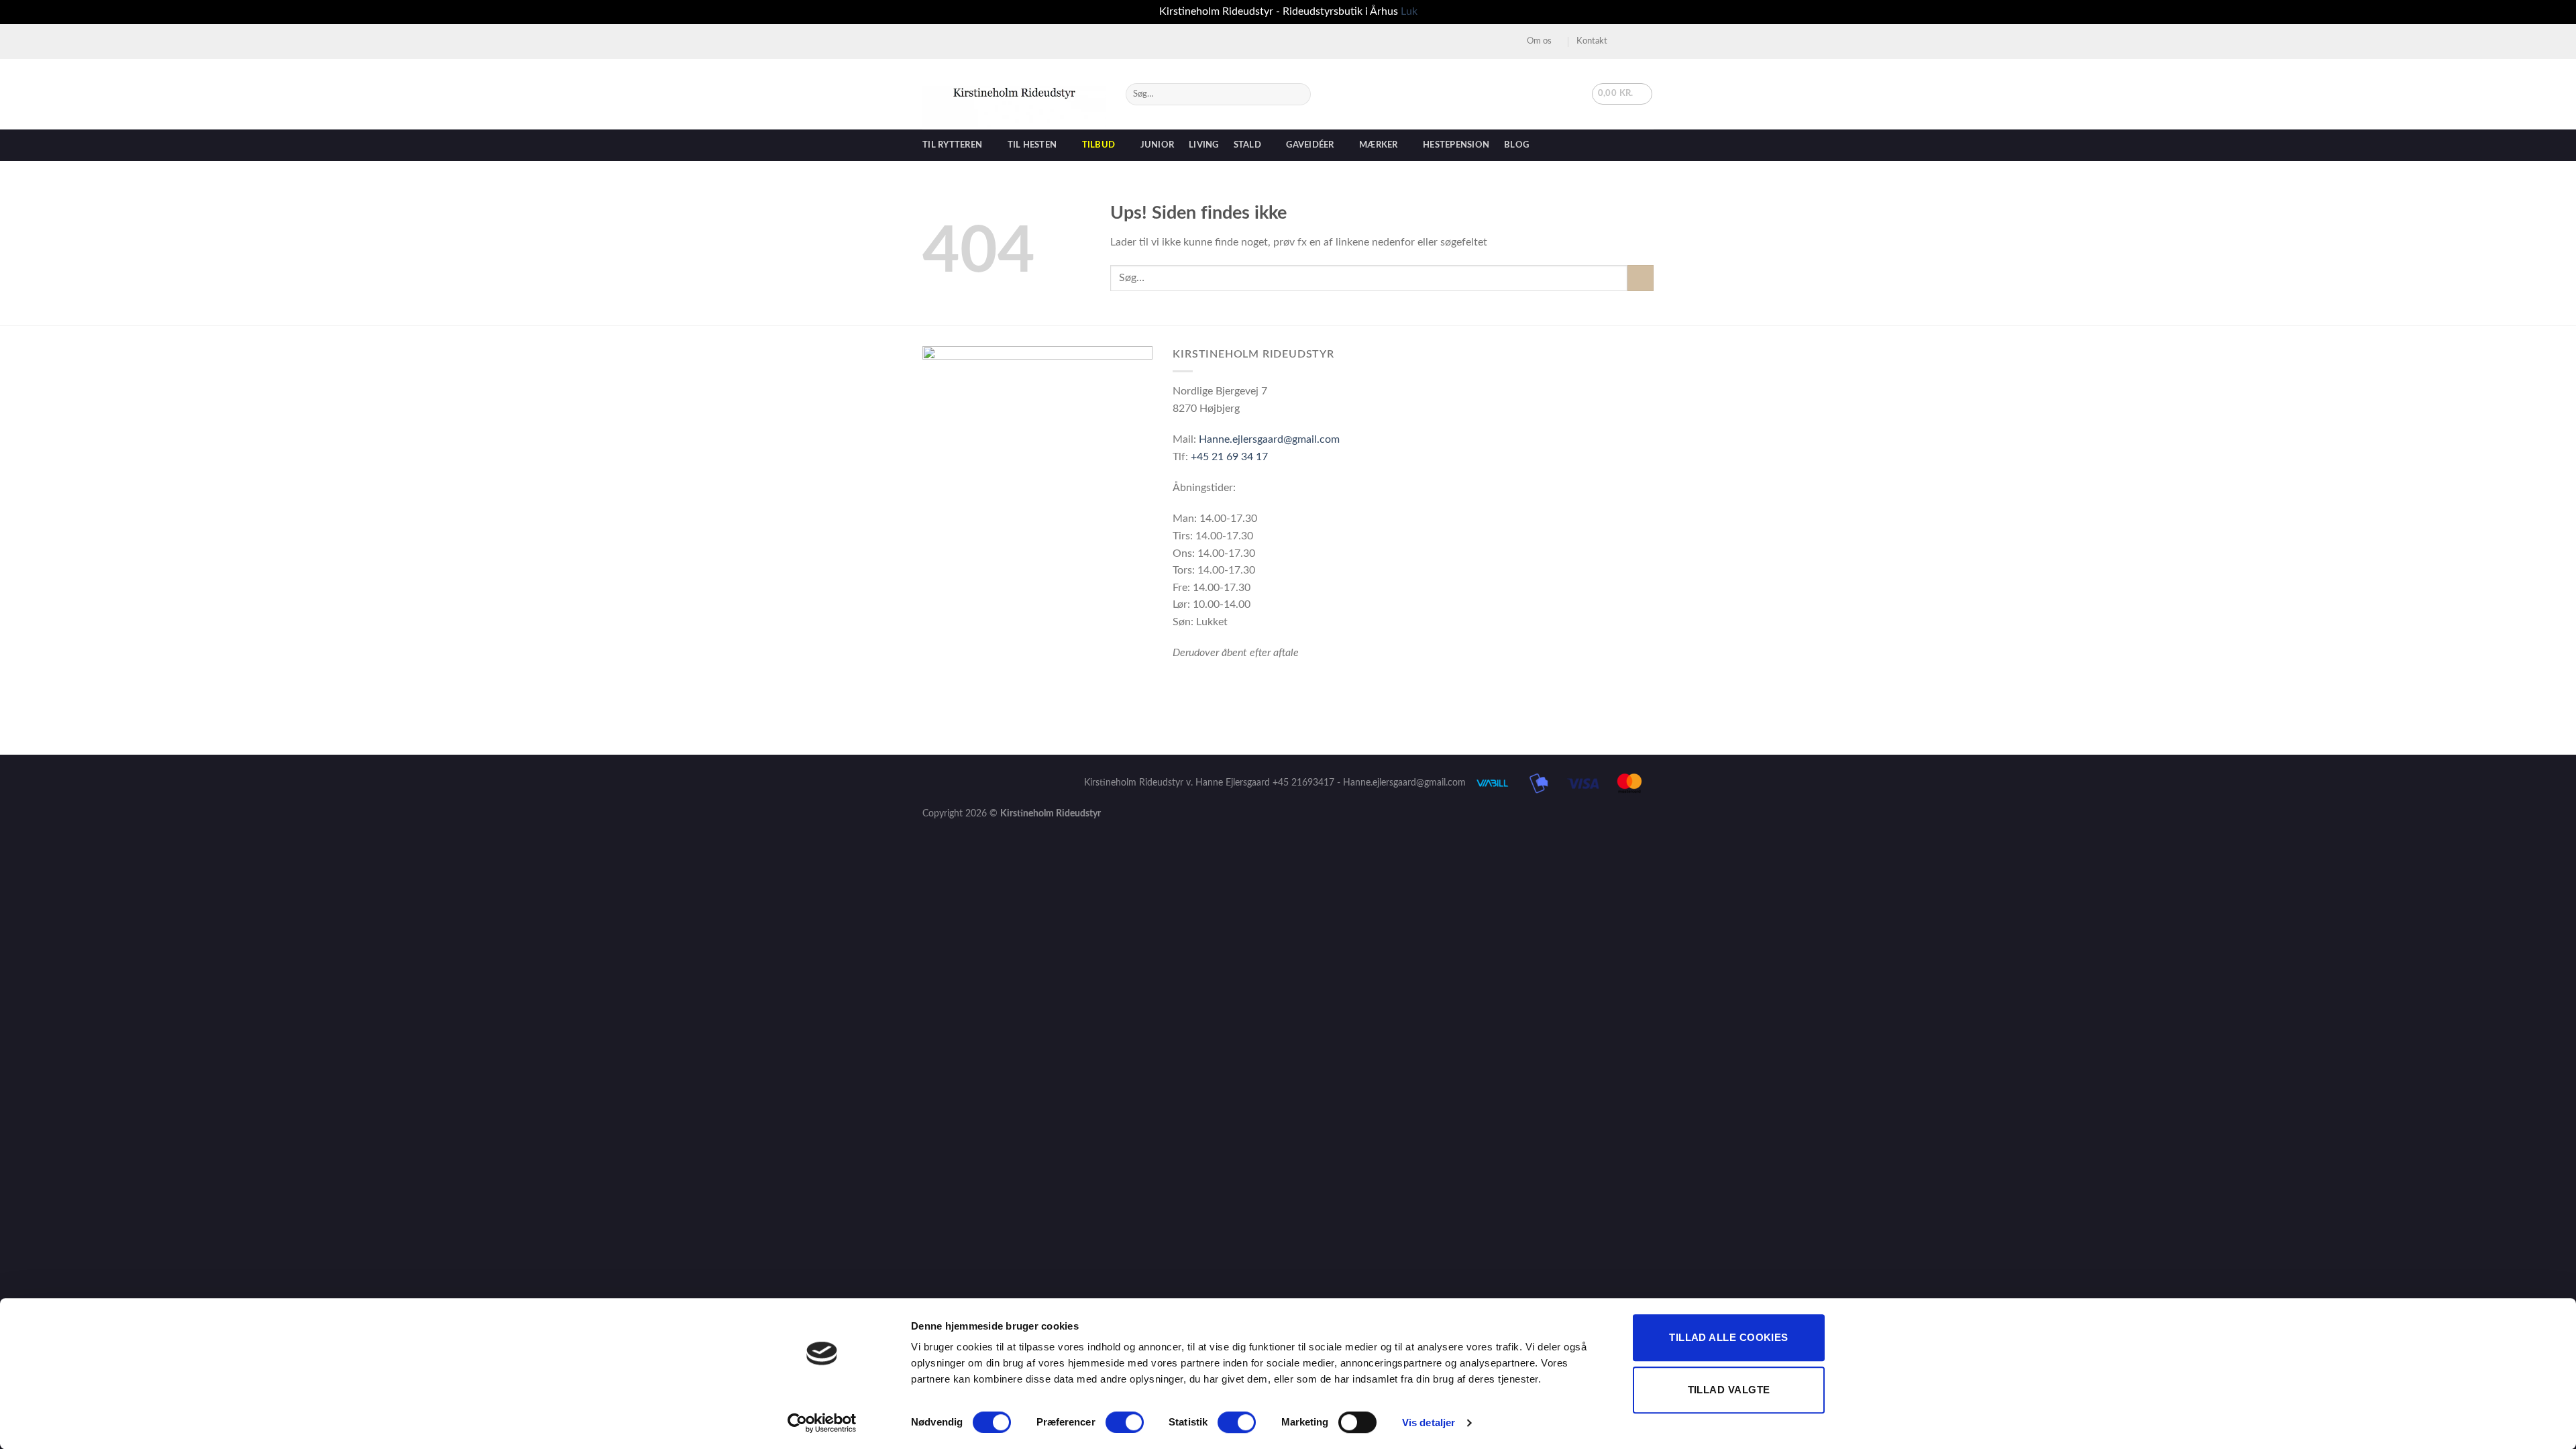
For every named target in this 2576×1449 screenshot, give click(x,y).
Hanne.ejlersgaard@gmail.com (1269, 439)
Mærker (1379, 145)
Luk (1409, 11)
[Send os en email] (1647, 41)
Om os (1539, 41)
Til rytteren (952, 145)
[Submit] (1298, 94)
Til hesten (1032, 145)
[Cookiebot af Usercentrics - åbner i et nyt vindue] (822, 1423)
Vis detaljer (1429, 1423)
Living (1204, 145)
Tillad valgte (1729, 1390)
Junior (1158, 145)
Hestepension (1456, 145)
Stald (1247, 145)
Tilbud (1099, 145)
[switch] (1125, 1422)
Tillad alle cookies (1729, 1337)
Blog (1516, 145)
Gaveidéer (1310, 145)
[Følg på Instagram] (1634, 41)
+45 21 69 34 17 (1229, 457)
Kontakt (1592, 41)
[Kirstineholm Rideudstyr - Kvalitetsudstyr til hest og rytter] (1014, 94)
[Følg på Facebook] (1621, 41)
